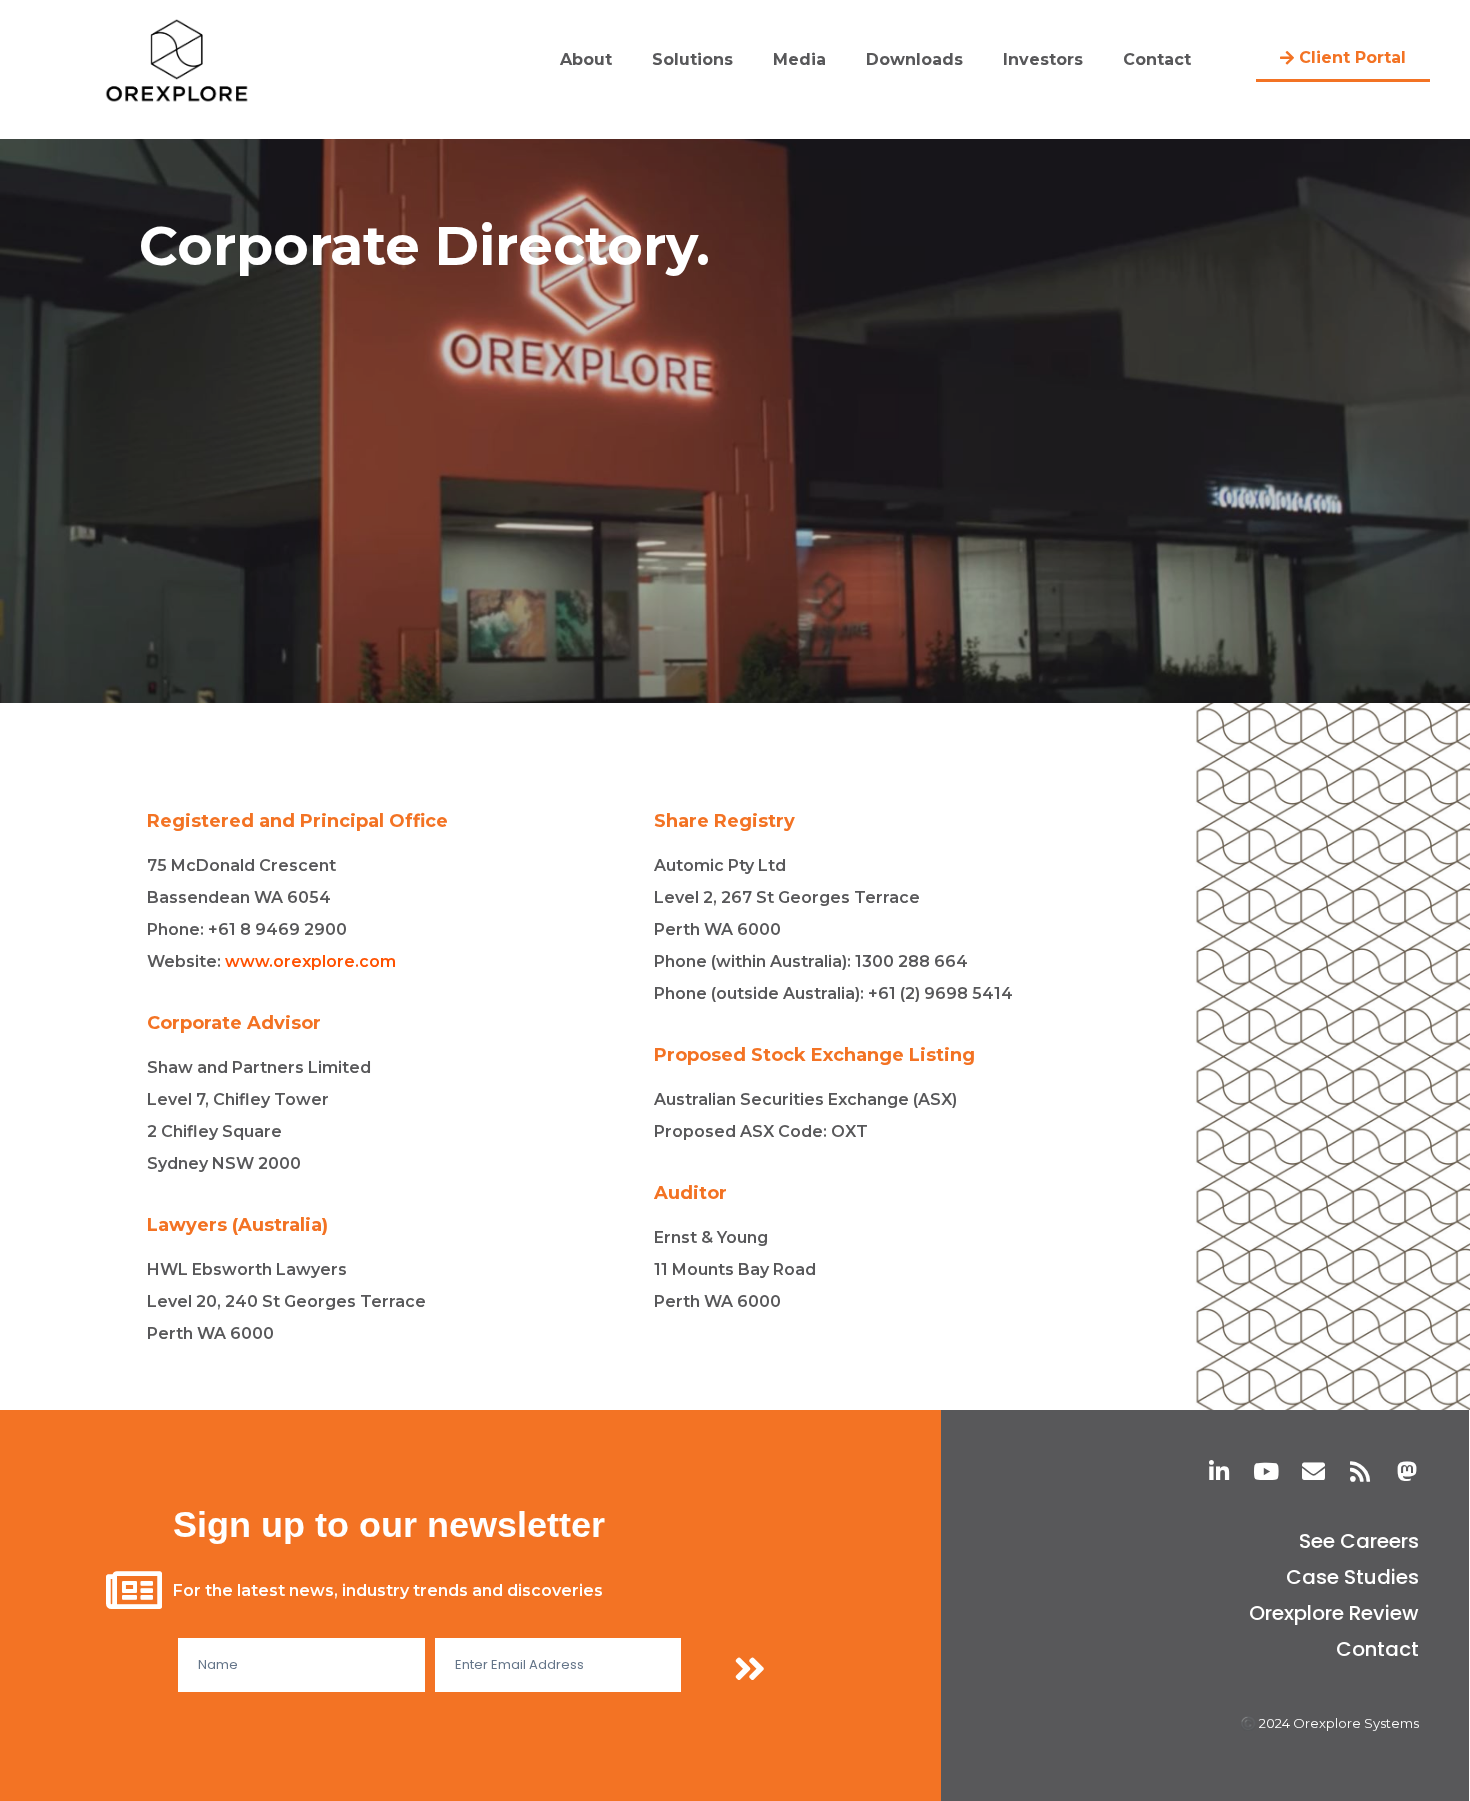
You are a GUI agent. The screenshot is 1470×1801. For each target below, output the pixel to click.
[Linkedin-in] (1219, 1471)
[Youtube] (1266, 1471)
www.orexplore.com (310, 961)
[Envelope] (1313, 1471)
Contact (1157, 59)
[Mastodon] (1407, 1471)
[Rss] (1360, 1471)
